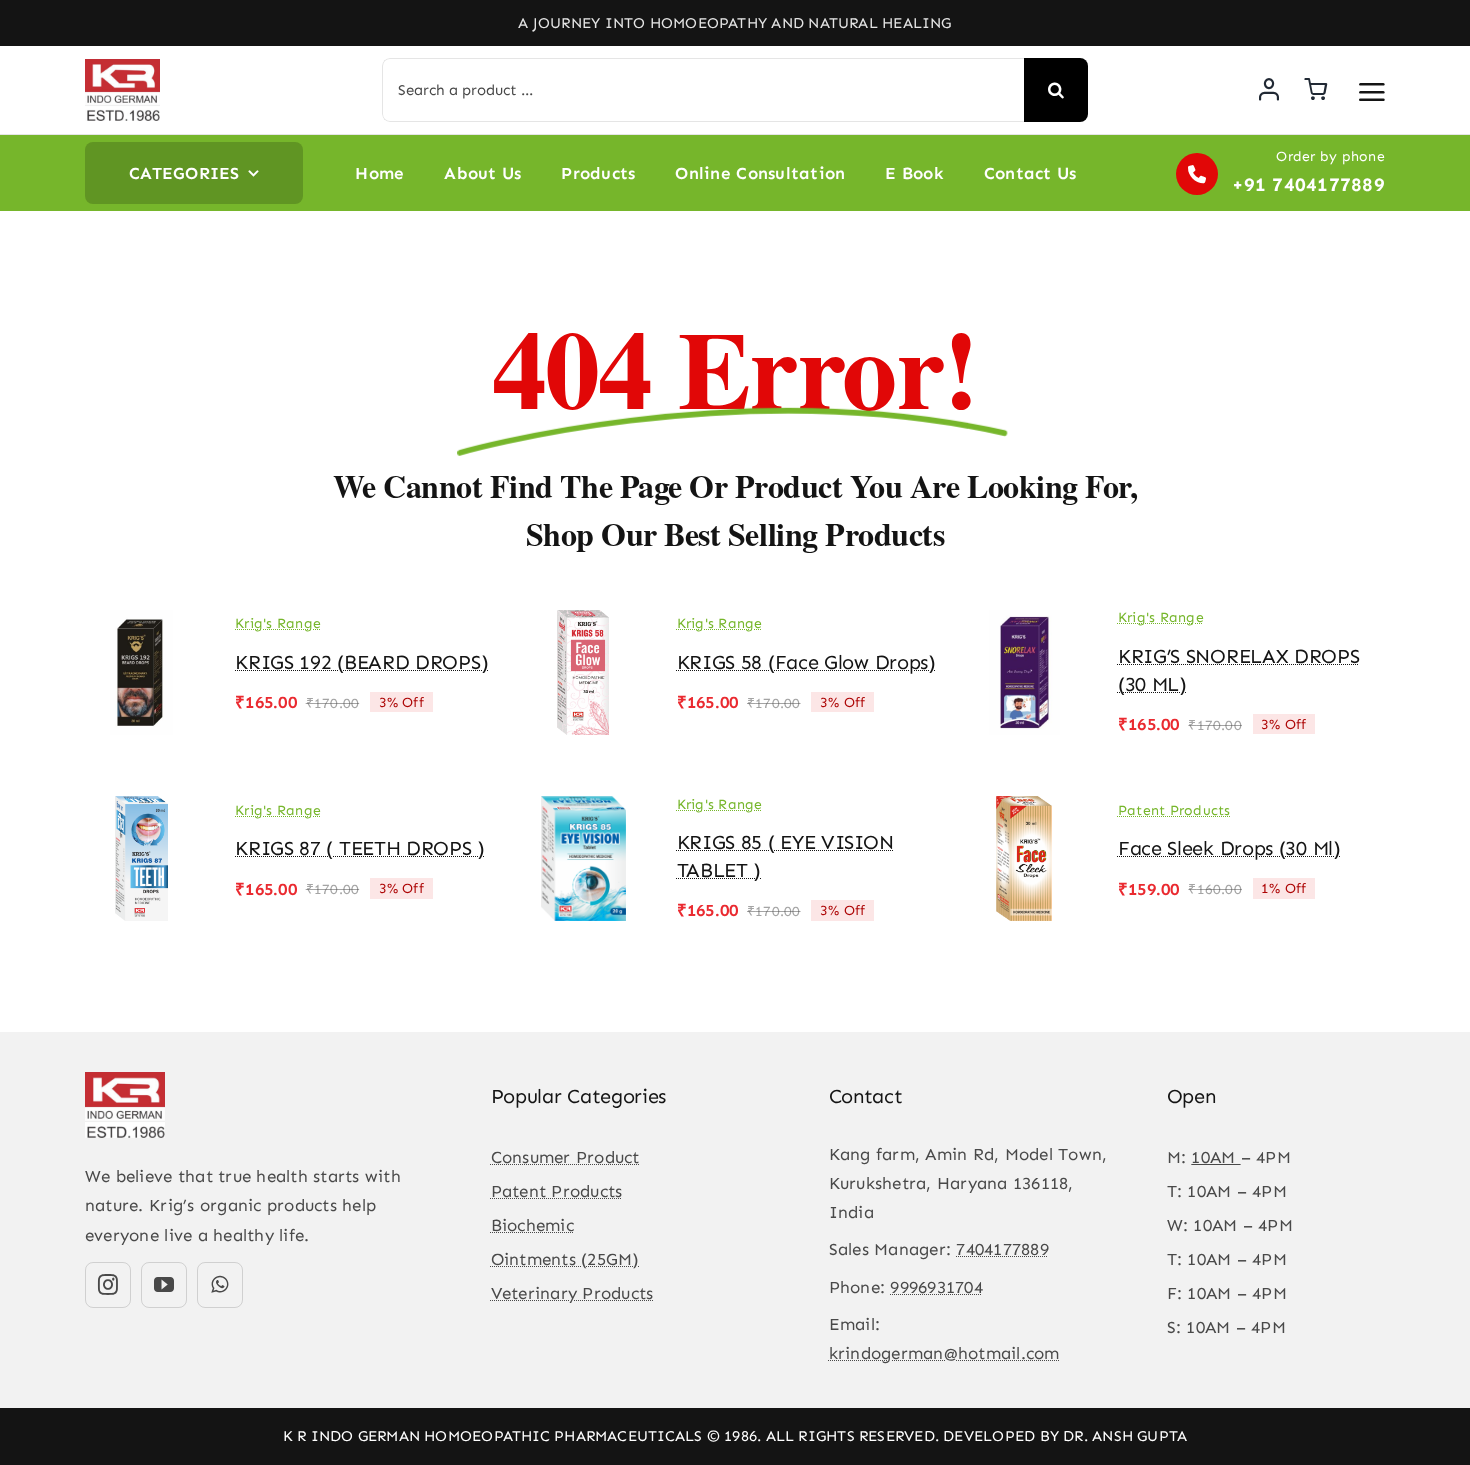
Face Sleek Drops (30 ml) (1229, 848)
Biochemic (532, 1225)
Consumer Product (565, 1157)
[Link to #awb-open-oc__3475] (1372, 92)
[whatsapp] (220, 1285)
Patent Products (1174, 810)
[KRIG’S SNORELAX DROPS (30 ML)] (1025, 624)
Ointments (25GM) (565, 1259)
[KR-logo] (122, 67)
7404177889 (1002, 1249)
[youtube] (164, 1285)
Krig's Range (278, 623)
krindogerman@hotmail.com (944, 1353)
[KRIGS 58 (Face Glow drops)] (583, 624)
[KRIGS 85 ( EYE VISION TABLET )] (583, 810)
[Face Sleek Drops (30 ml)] (1025, 810)
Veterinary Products (572, 1293)
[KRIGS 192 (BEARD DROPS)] (142, 624)
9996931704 (936, 1287)
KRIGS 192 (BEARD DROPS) (361, 662)
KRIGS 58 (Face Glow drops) (806, 662)
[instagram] (108, 1285)
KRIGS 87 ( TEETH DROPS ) (360, 848)
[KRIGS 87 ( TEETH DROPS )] (142, 810)
